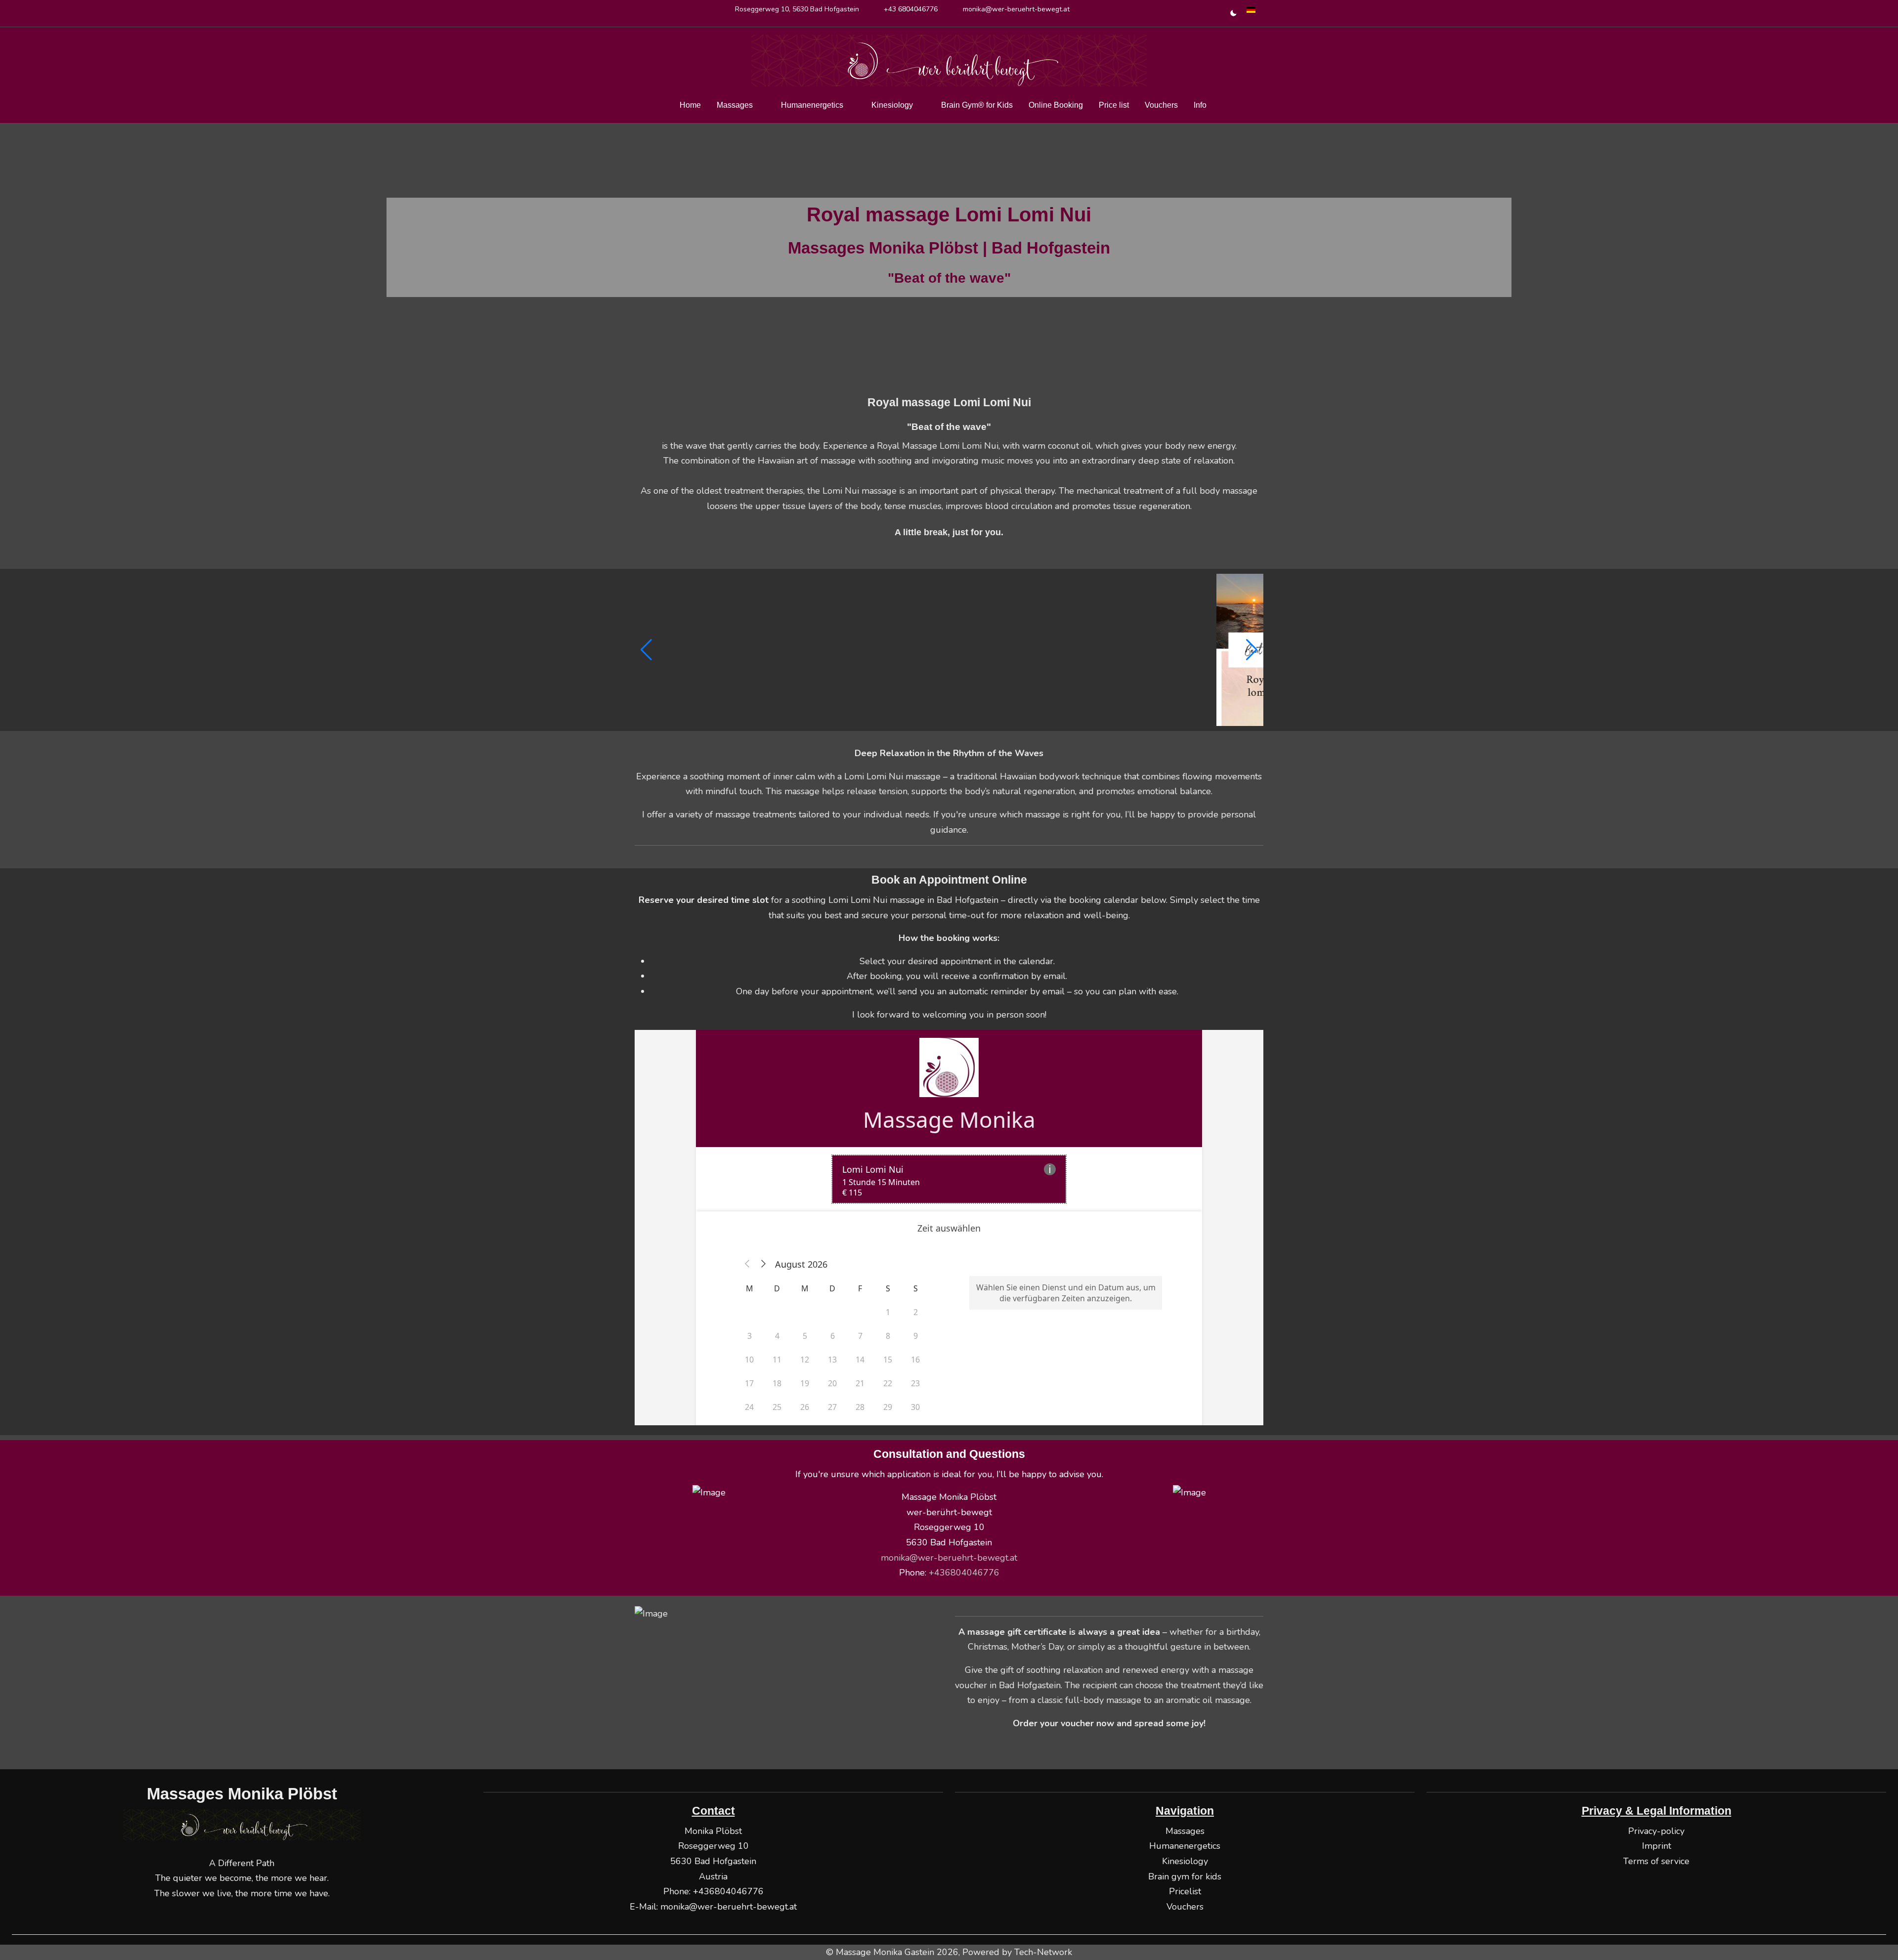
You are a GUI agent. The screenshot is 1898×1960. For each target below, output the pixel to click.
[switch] (1229, 13)
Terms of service (1656, 1861)
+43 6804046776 (911, 9)
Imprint (1657, 1846)
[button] (646, 650)
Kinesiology (1185, 1861)
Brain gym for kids (1185, 1876)
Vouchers (1185, 1907)
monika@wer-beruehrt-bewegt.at (1016, 9)
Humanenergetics (1185, 1846)
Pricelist (1185, 1891)
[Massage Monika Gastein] (949, 61)
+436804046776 (728, 1891)
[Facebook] (640, 17)
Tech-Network (1043, 1952)
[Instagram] (661, 17)
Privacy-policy (1656, 1831)
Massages (1185, 1831)
